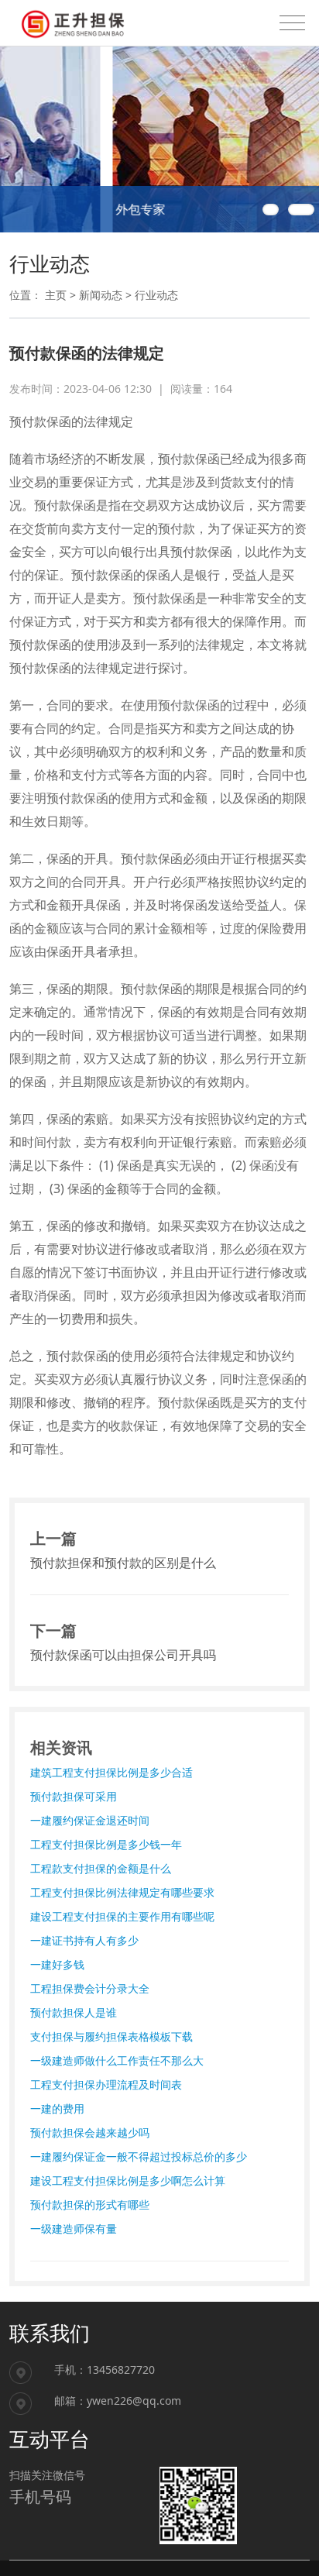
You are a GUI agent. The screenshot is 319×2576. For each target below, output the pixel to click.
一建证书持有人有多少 (84, 1940)
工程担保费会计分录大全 (90, 1988)
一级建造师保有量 (74, 2229)
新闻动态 (101, 295)
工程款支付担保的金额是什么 (101, 1868)
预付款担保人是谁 (74, 2012)
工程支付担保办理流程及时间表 (106, 2084)
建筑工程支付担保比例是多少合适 (111, 1772)
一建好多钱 (57, 1964)
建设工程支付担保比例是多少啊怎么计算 (128, 2180)
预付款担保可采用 (74, 1796)
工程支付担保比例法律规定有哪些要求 (122, 1892)
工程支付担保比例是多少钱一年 (106, 1844)
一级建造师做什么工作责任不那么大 (117, 2060)
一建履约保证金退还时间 (90, 1820)
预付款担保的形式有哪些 (90, 2205)
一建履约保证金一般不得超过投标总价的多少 (139, 2156)
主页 (56, 295)
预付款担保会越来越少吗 (90, 2132)
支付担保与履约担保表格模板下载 (111, 2036)
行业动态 (156, 295)
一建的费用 (57, 2108)
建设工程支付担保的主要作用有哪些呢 (122, 1916)
